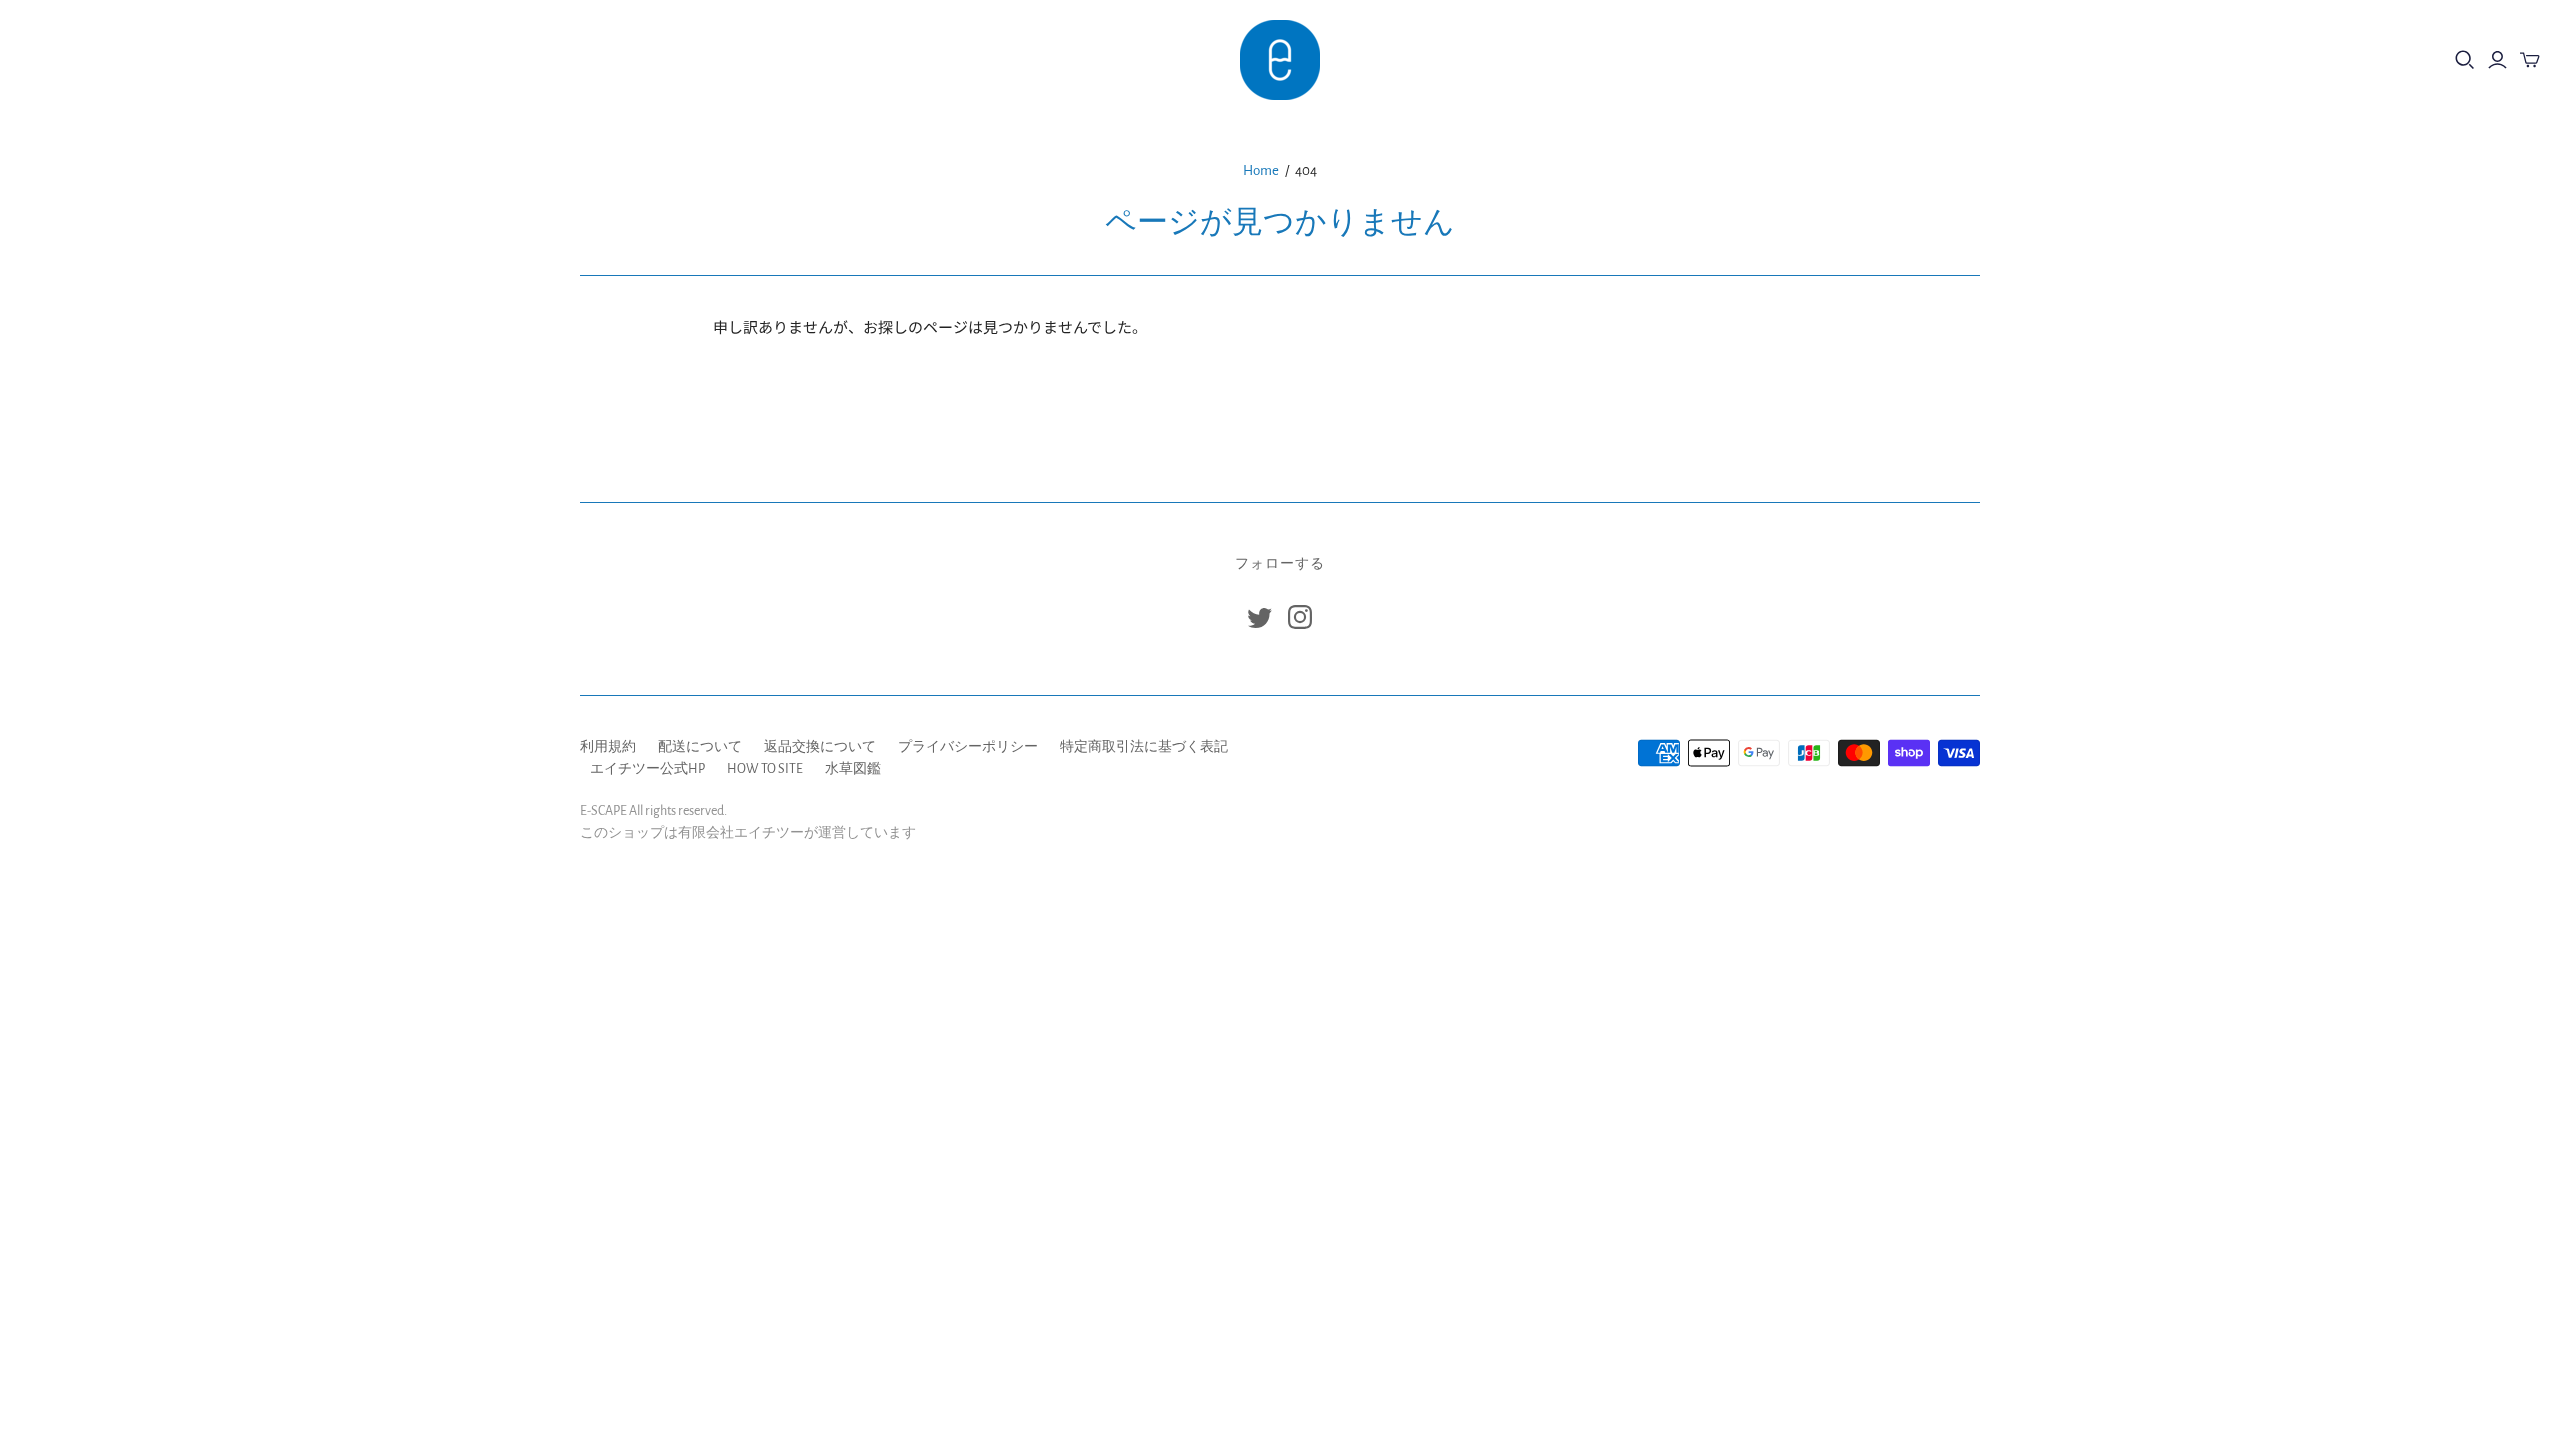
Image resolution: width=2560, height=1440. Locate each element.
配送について (700, 747)
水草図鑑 (853, 769)
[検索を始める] (2465, 60)
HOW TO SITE (765, 769)
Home (1261, 170)
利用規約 (608, 747)
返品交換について (820, 747)
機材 (49, 59)
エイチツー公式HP (647, 769)
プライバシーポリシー (968, 747)
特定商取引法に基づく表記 (1144, 747)
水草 (121, 59)
